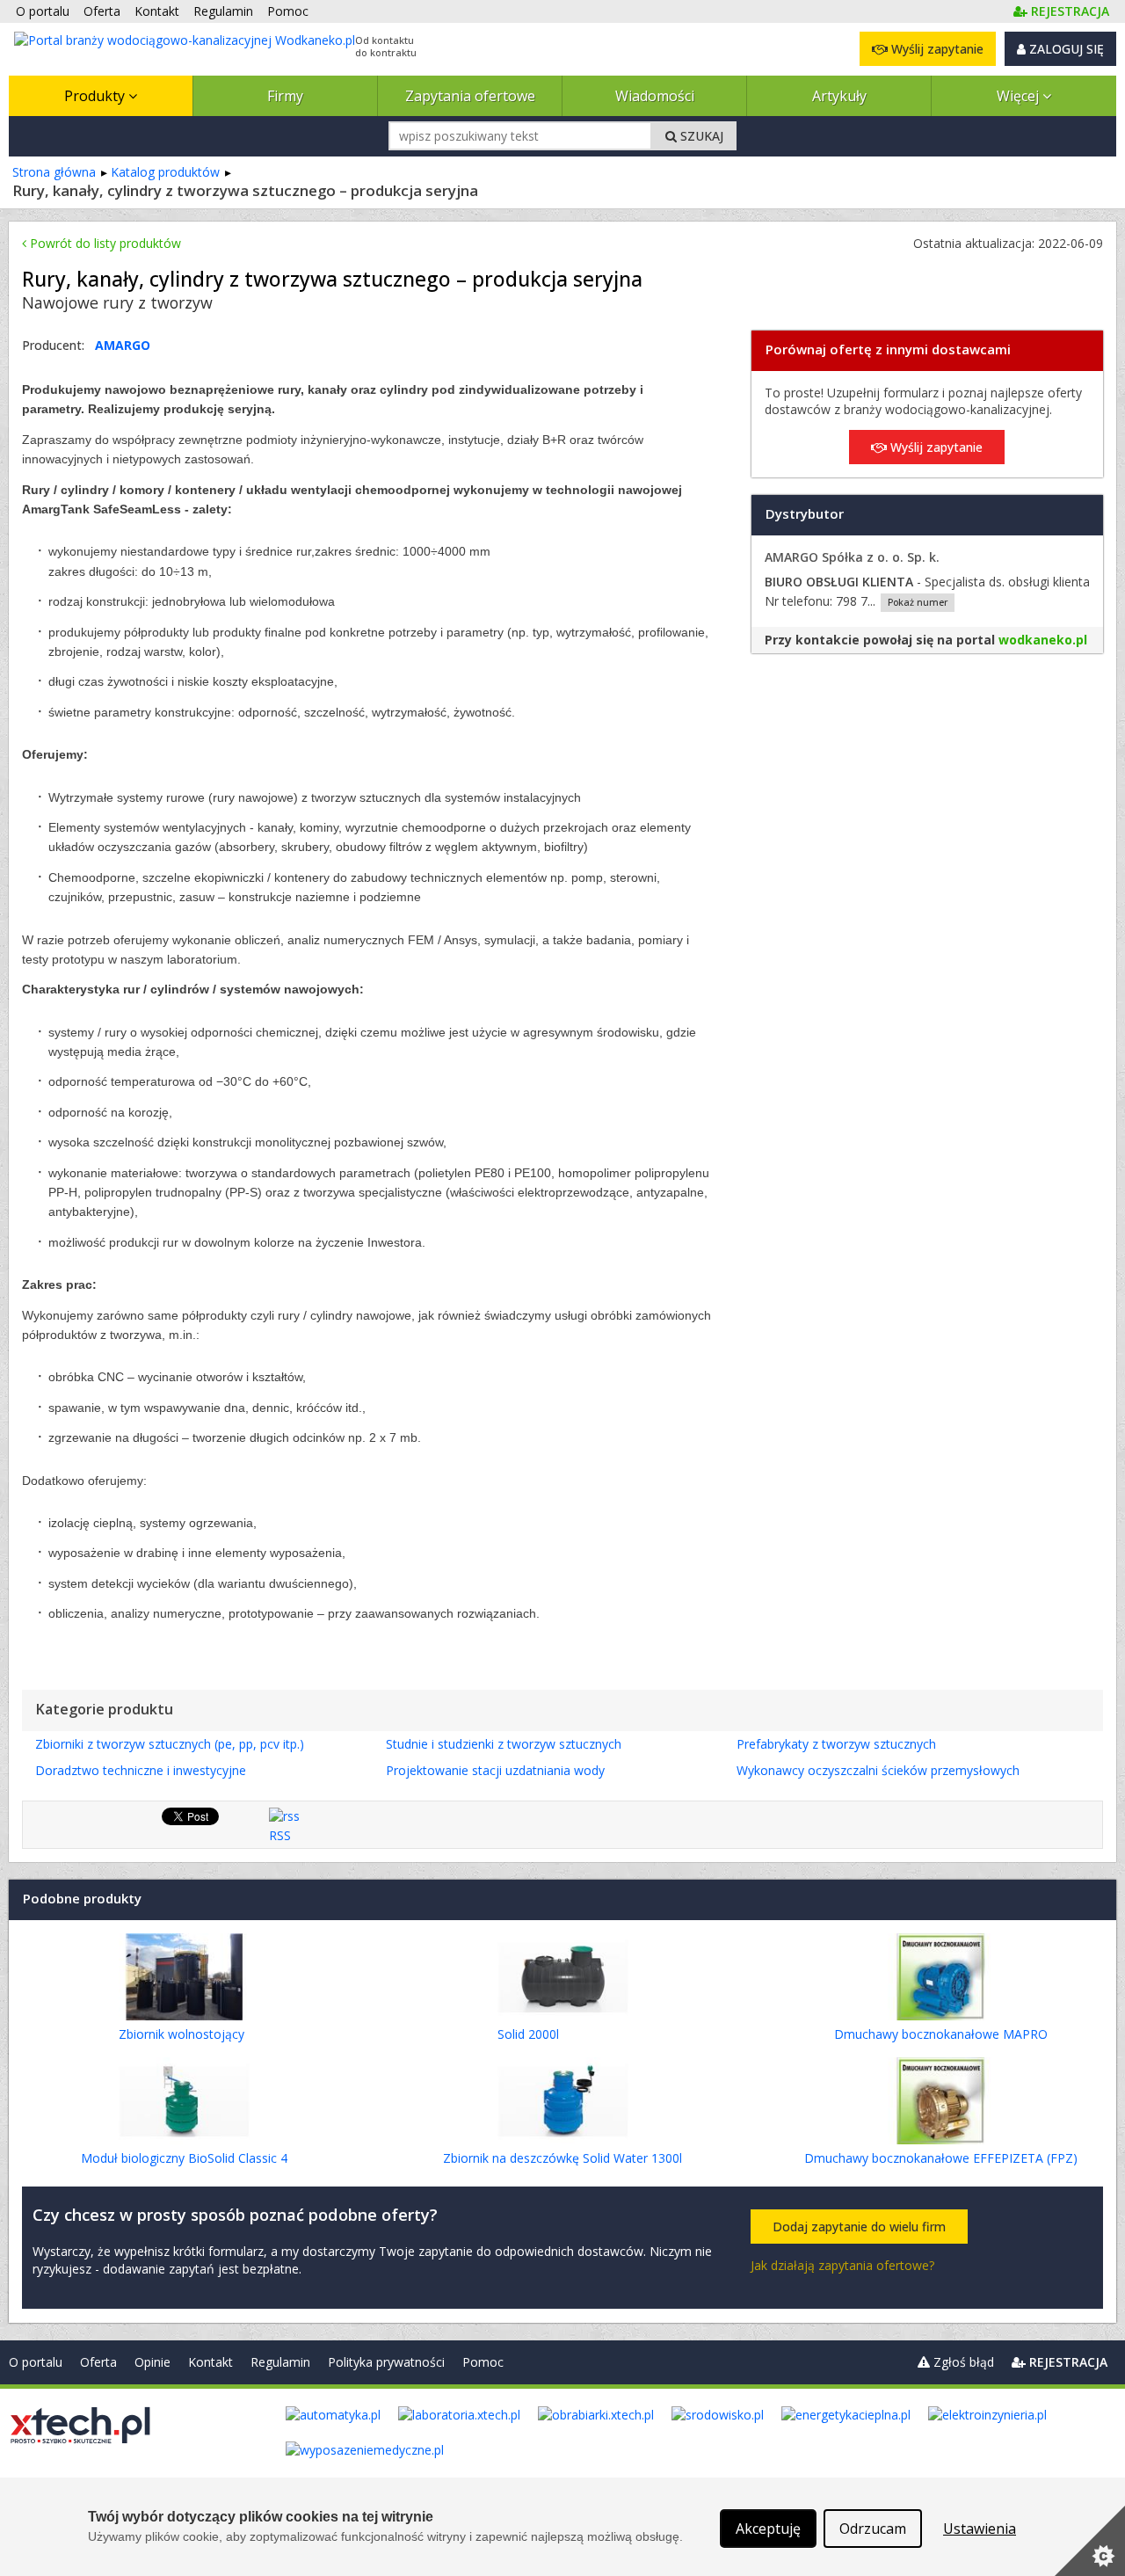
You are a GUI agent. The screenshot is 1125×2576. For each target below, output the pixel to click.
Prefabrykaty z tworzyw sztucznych (836, 1744)
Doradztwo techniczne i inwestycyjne (141, 1770)
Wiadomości (655, 96)
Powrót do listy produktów (104, 243)
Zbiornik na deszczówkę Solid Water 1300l (562, 2158)
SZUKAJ (700, 136)
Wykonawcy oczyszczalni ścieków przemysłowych (878, 1770)
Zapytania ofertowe (470, 96)
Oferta (98, 2362)
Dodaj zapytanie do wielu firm (859, 2227)
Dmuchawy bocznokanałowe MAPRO (941, 2034)
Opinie (152, 2362)
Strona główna (54, 172)
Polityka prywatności (386, 2362)
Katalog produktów (165, 172)
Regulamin (280, 2362)
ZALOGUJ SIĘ (1065, 49)
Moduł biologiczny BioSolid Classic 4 (184, 2158)
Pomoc (483, 2362)
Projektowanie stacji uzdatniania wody (495, 1770)
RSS (280, 1835)
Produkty (96, 96)
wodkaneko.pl (1043, 640)
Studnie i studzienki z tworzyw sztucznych (504, 1744)
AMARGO (123, 345)
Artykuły (839, 96)
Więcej (1020, 96)
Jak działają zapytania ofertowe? (842, 2265)
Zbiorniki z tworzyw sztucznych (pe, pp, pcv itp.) (170, 1744)
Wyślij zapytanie (936, 49)
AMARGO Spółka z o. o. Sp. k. (852, 557)
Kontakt (210, 2362)
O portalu (36, 2362)
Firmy (285, 96)
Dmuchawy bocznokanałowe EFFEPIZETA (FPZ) (941, 2158)
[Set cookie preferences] (1090, 2541)
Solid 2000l (528, 2034)
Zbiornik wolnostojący (181, 2034)
